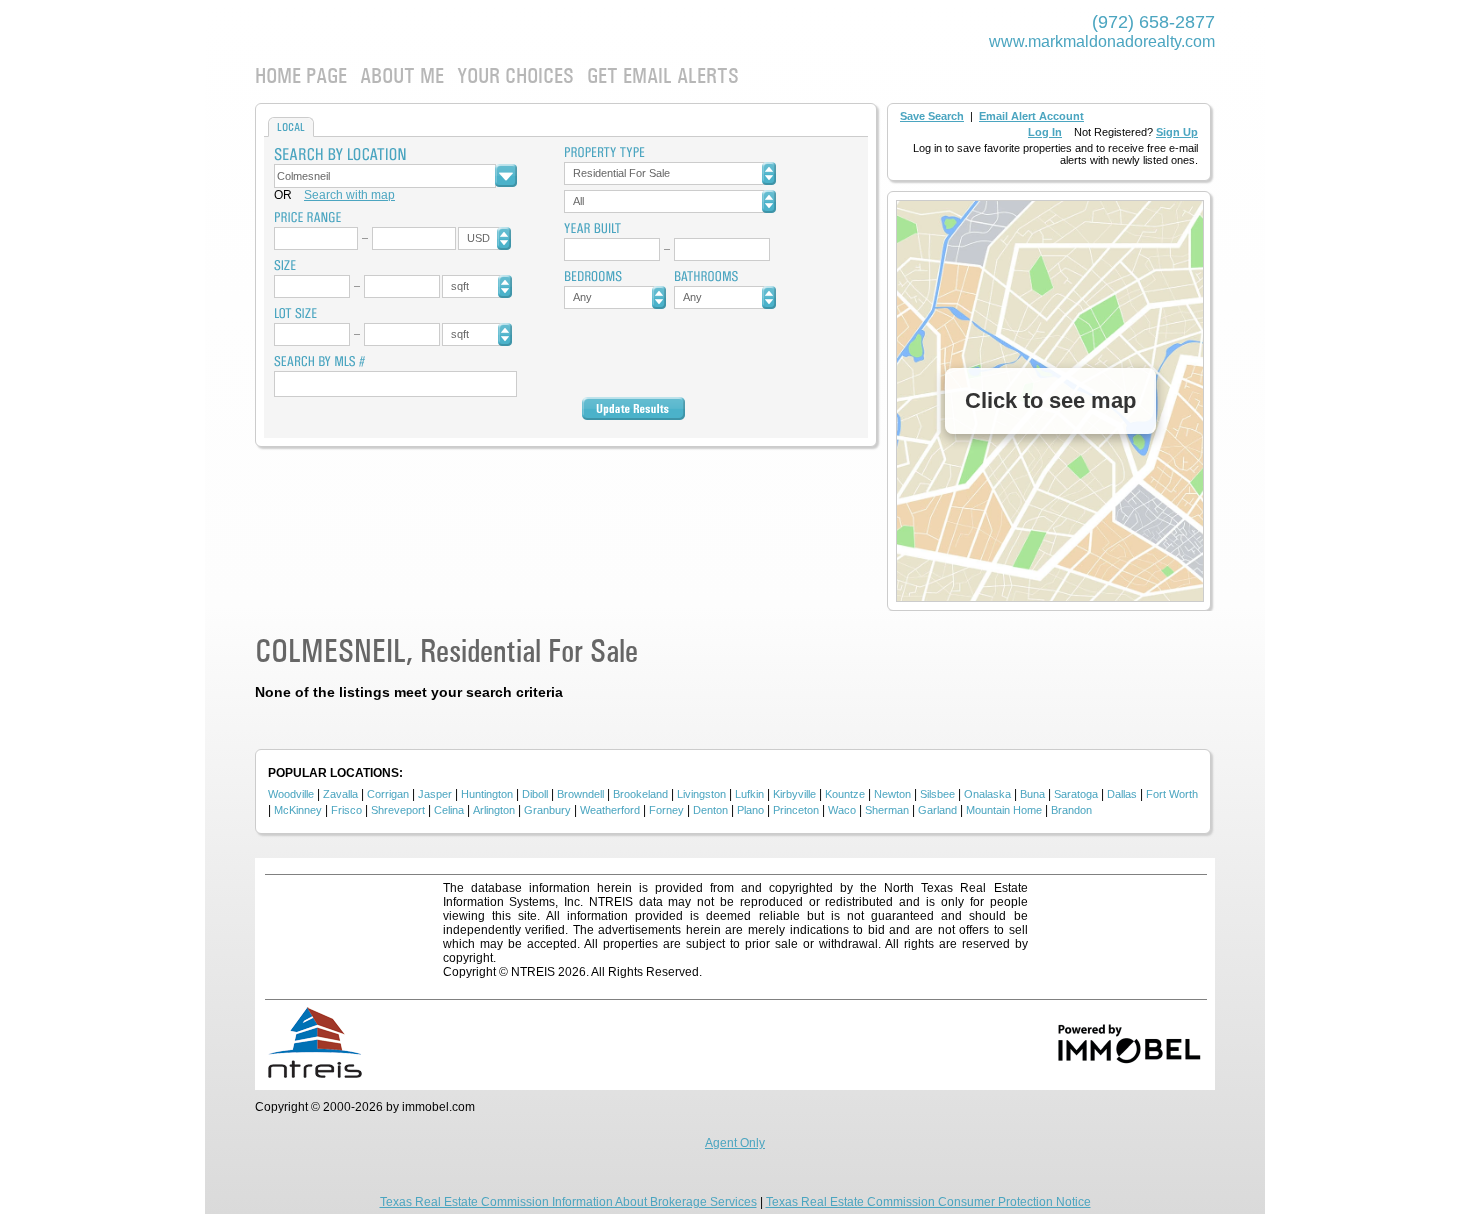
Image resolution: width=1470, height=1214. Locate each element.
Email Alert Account (1031, 116)
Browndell (580, 794)
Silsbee (937, 794)
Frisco (346, 810)
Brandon (1071, 810)
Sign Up (1177, 132)
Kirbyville (794, 794)
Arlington (494, 810)
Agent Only (735, 1143)
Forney (666, 810)
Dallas (1122, 794)
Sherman (887, 810)
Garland (937, 810)
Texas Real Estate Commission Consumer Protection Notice (928, 1202)
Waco (842, 810)
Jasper (435, 794)
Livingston (701, 794)
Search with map (349, 195)
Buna (1032, 794)
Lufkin (749, 794)
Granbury (547, 810)
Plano (750, 810)
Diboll (535, 794)
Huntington (487, 794)
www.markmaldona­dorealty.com (1102, 41)
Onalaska (987, 794)
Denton (710, 810)
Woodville (291, 794)
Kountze (845, 794)
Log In (1045, 132)
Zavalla (340, 794)
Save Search (932, 116)
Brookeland (640, 794)
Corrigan (388, 794)
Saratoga (1076, 794)
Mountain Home (1004, 810)
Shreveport (398, 810)
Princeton (796, 810)
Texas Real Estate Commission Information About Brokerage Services (568, 1202)
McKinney (298, 810)
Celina (449, 810)
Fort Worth (1172, 794)
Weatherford (610, 810)
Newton (892, 794)
